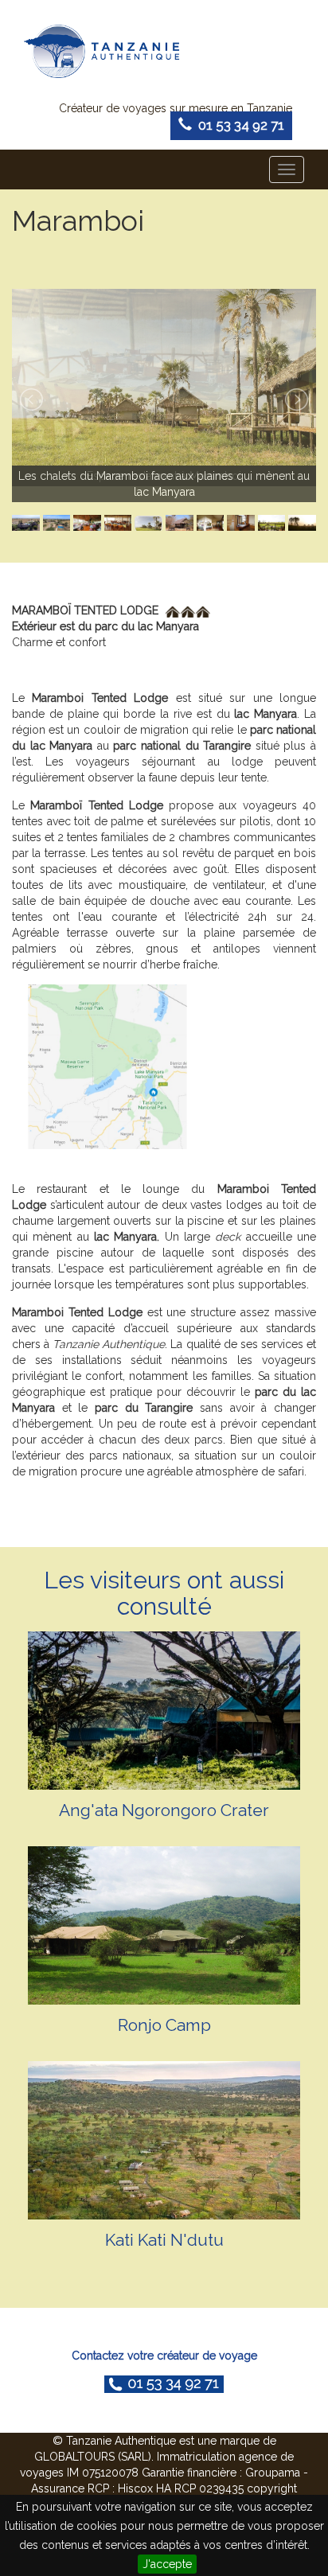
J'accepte (167, 2564)
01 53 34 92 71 (238, 125)
